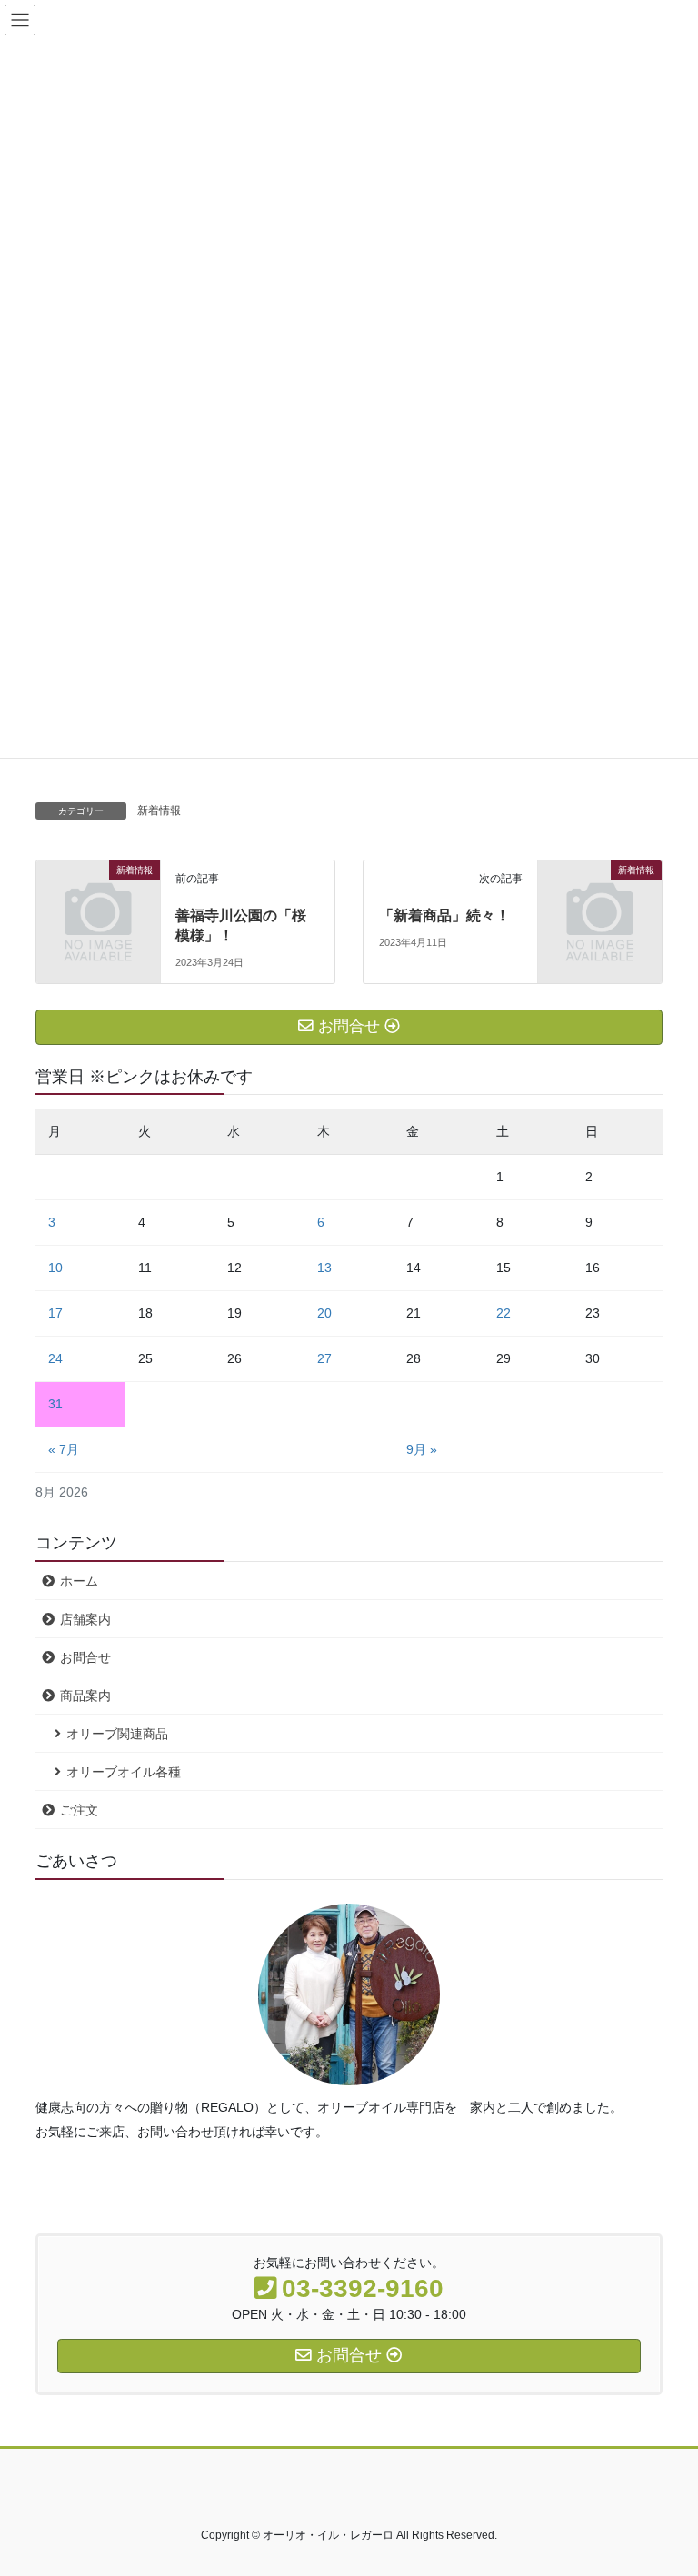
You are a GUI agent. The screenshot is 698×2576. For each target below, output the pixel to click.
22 (504, 1313)
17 (55, 1313)
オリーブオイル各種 (124, 1772)
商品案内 (85, 1696)
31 (55, 1404)
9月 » (422, 1449)
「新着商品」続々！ (452, 915)
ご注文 (79, 1810)
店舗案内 (85, 1619)
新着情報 (159, 811)
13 (324, 1268)
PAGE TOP (665, 2482)
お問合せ (85, 1657)
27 (324, 1358)
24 (55, 1358)
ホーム (79, 1581)
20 (324, 1313)
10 (55, 1268)
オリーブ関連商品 (117, 1734)
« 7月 (64, 1449)
